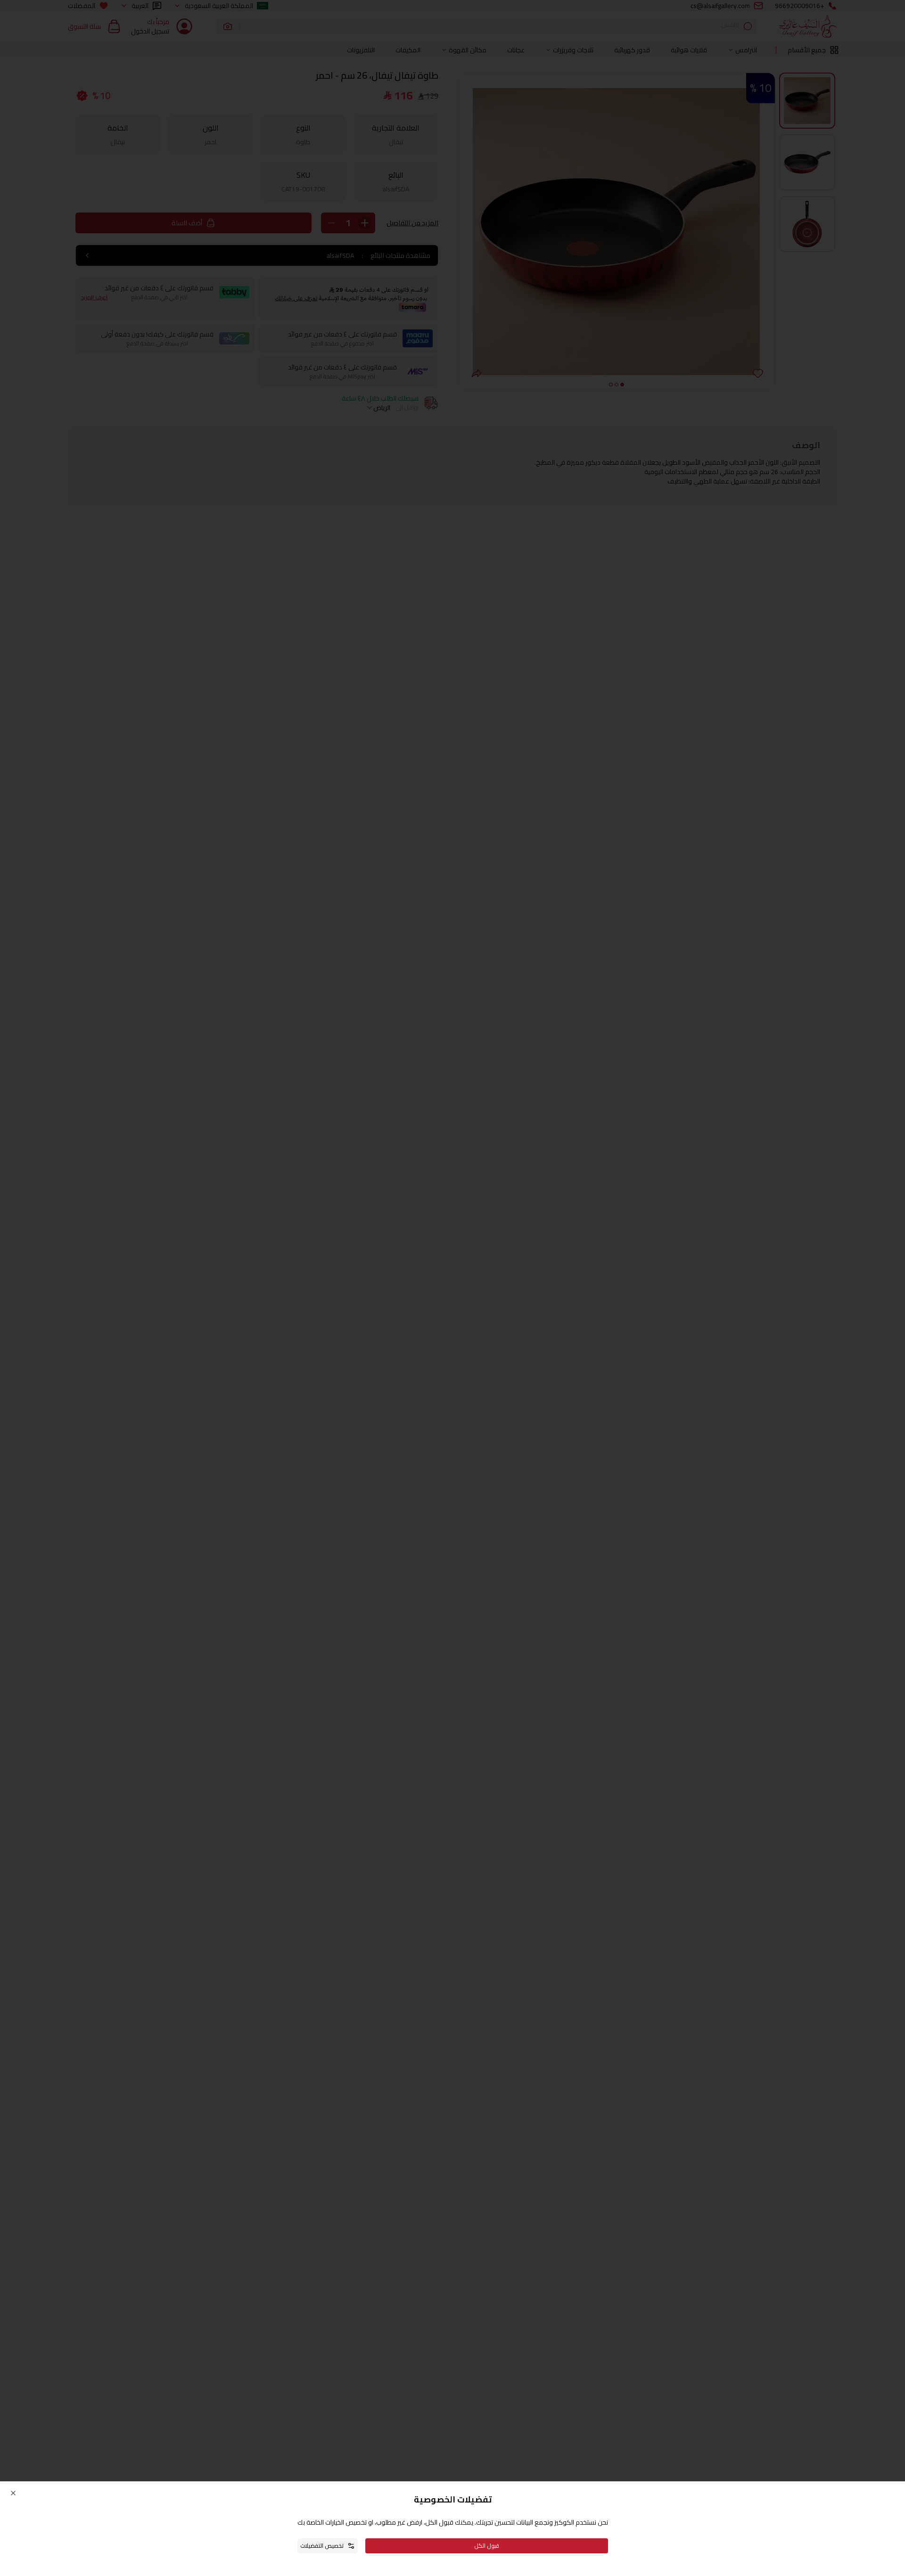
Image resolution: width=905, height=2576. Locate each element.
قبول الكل (487, 2546)
